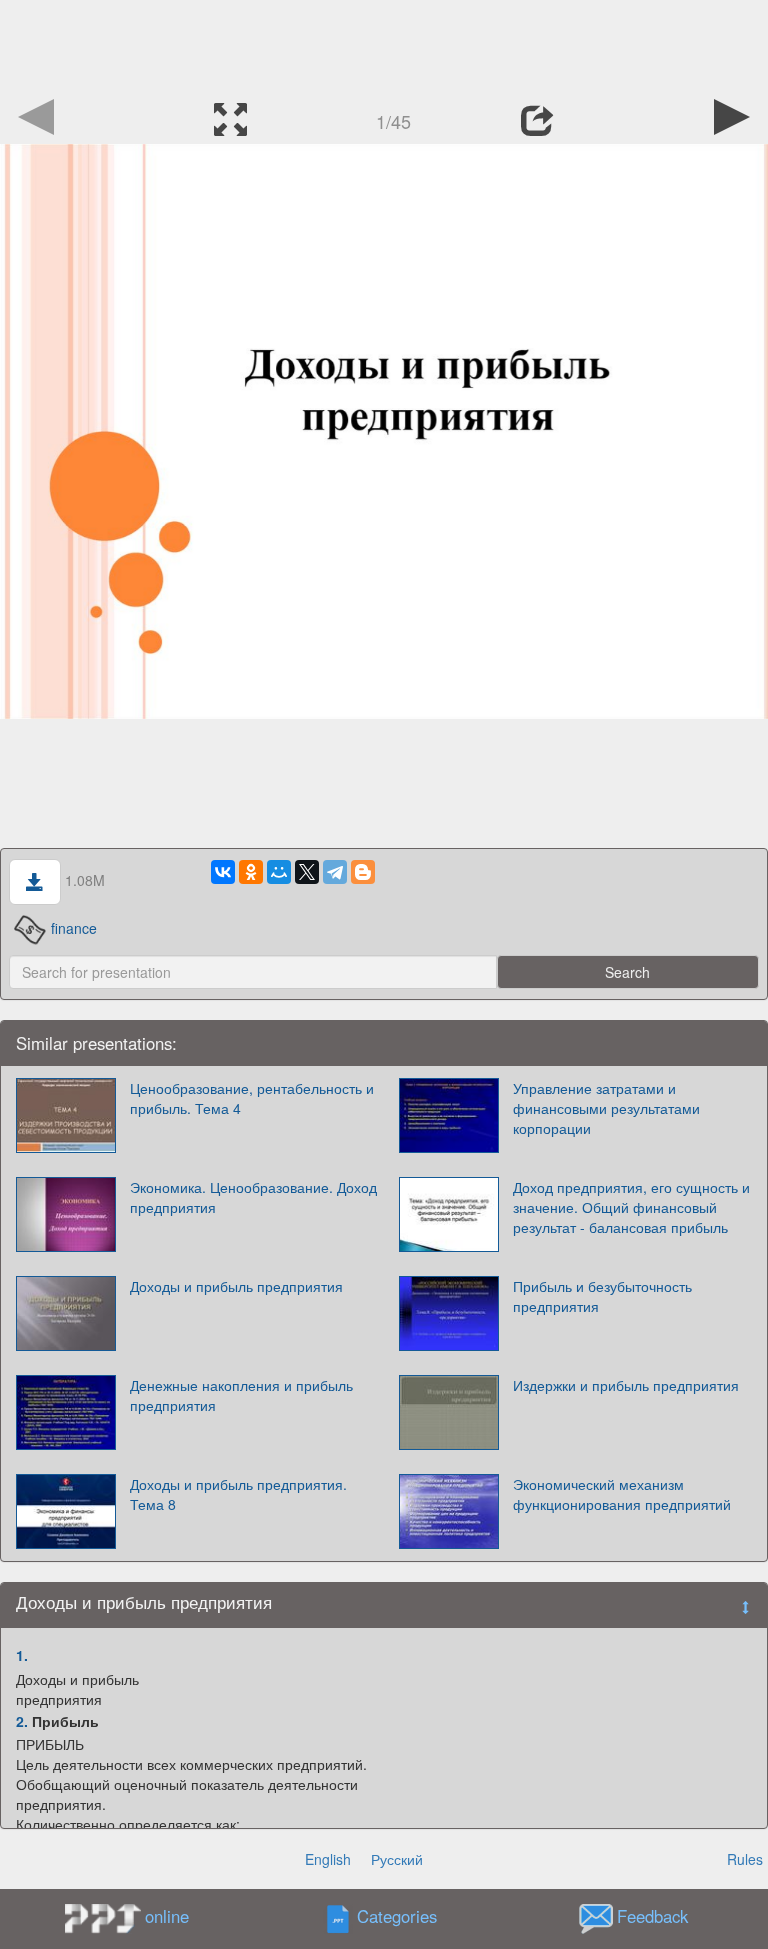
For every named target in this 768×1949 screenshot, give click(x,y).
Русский (397, 1859)
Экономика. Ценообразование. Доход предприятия (253, 1197)
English (328, 1859)
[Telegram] (335, 872)
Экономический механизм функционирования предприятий (622, 1494)
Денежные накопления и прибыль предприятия (241, 1395)
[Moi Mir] (279, 872)
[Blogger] (363, 872)
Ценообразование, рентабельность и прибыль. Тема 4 (252, 1098)
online (167, 1916)
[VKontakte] (223, 872)
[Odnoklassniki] (251, 872)
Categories (397, 1917)
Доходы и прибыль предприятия (236, 1286)
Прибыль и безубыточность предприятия (602, 1296)
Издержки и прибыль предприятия (626, 1385)
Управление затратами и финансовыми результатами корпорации (606, 1108)
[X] (307, 872)
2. (22, 1721)
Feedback (652, 1917)
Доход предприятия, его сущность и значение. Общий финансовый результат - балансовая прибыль (631, 1207)
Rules (745, 1859)
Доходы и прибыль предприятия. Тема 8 (238, 1494)
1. (22, 1655)
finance (74, 928)
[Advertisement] (384, 45)
